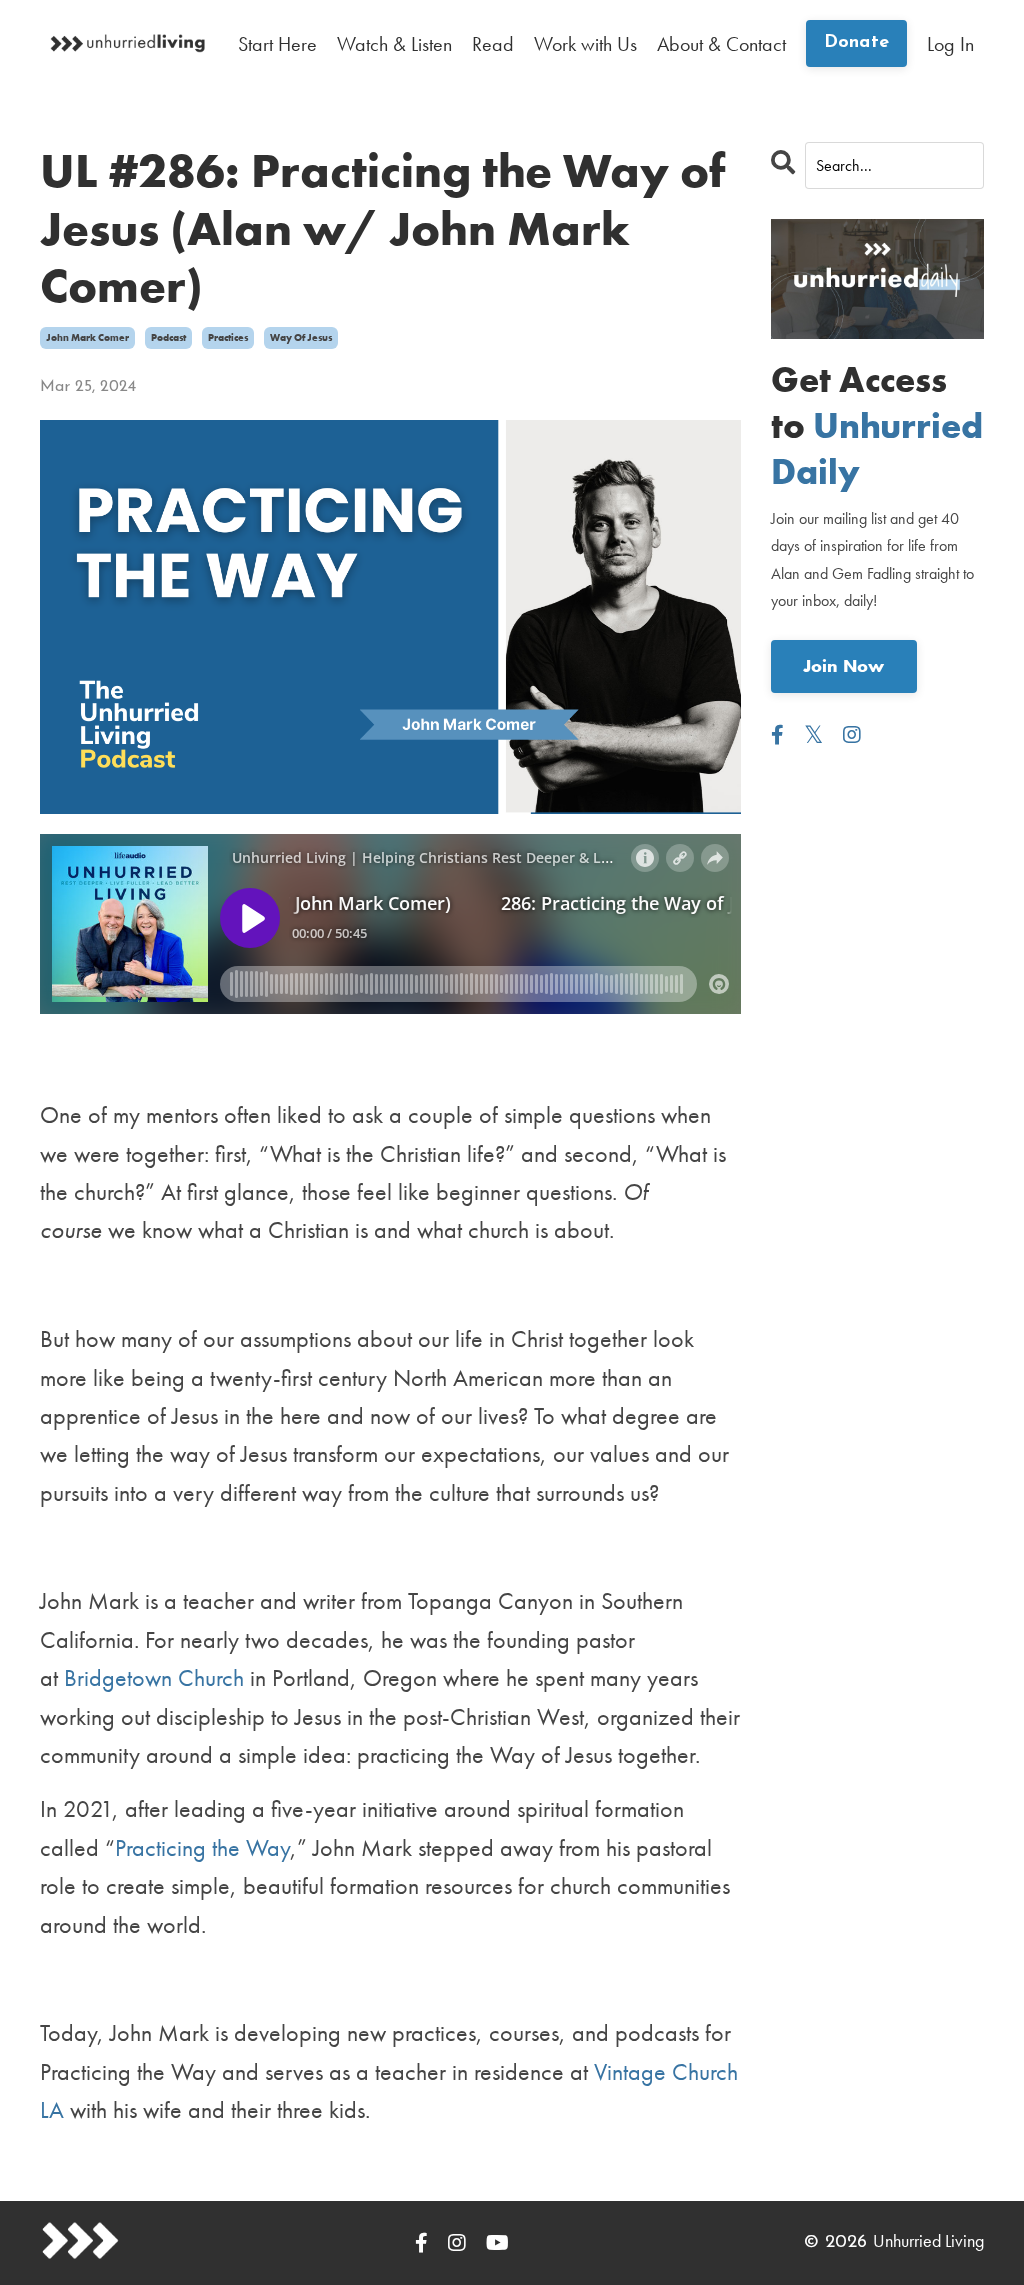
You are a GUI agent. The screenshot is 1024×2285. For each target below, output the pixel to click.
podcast (168, 337)
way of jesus (301, 337)
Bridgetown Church (154, 1677)
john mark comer (87, 337)
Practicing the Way (202, 1847)
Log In (950, 44)
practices (228, 337)
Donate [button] (857, 43)
